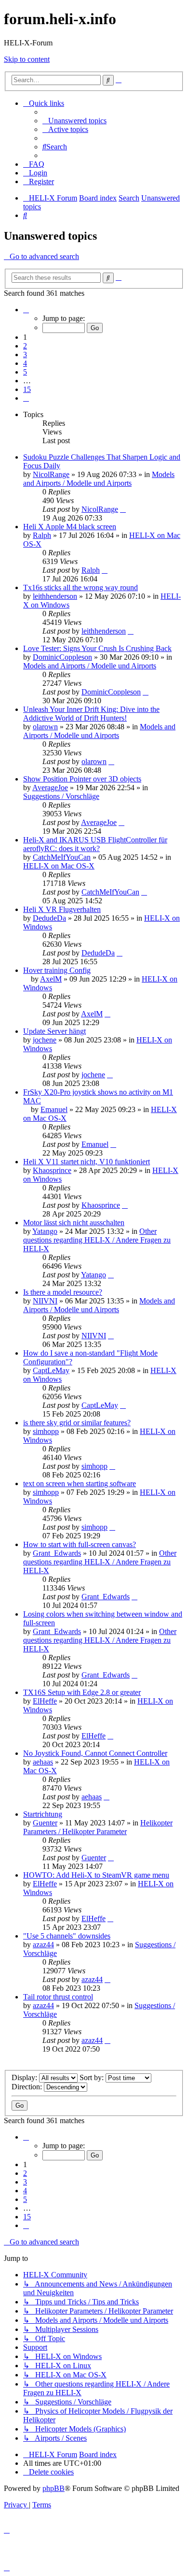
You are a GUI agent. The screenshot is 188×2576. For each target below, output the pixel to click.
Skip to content (27, 59)
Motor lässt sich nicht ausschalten (74, 1223)
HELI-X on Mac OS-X (59, 866)
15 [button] (27, 389)
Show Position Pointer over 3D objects (82, 779)
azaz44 (43, 1945)
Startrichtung (43, 1814)
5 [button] (25, 372)
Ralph (42, 535)
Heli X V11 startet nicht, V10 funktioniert (87, 1162)
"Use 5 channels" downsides (67, 1936)
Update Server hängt (54, 1031)
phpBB (54, 2488)
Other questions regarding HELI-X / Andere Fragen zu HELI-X (97, 1240)
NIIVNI (45, 1301)
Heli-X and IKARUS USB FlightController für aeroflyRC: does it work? (95, 844)
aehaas (43, 1762)
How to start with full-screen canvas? (80, 1544)
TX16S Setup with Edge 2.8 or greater (82, 1692)
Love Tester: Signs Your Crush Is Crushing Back (97, 648)
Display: (25, 2077)
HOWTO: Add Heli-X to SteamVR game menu (96, 1875)
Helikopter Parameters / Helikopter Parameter (98, 1827)
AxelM (51, 979)
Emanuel (54, 1109)
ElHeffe (45, 1701)
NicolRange (51, 474)
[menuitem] (74, 121)
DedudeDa (49, 918)
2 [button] (25, 346)
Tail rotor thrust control (58, 1997)
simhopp (46, 1431)
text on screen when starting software (80, 1483)
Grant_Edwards (57, 1553)
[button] (26, 310)
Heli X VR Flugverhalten (62, 909)
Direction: (28, 2087)
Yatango (45, 1231)
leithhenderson (55, 596)
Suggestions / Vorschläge (61, 796)
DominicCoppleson (62, 657)
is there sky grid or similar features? (77, 1423)
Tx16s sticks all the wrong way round (81, 587)
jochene (45, 1040)
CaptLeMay (51, 1370)
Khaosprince (52, 1170)
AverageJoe (50, 788)
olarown (45, 727)
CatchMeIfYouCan (62, 857)
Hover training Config (57, 970)
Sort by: (93, 2077)
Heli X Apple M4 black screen (70, 527)
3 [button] (25, 355)
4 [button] (25, 363)
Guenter (45, 1823)
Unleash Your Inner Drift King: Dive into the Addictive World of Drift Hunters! (91, 714)
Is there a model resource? (63, 1292)
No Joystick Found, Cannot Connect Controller (95, 1753)
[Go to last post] (123, 509)
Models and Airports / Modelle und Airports (99, 479)
